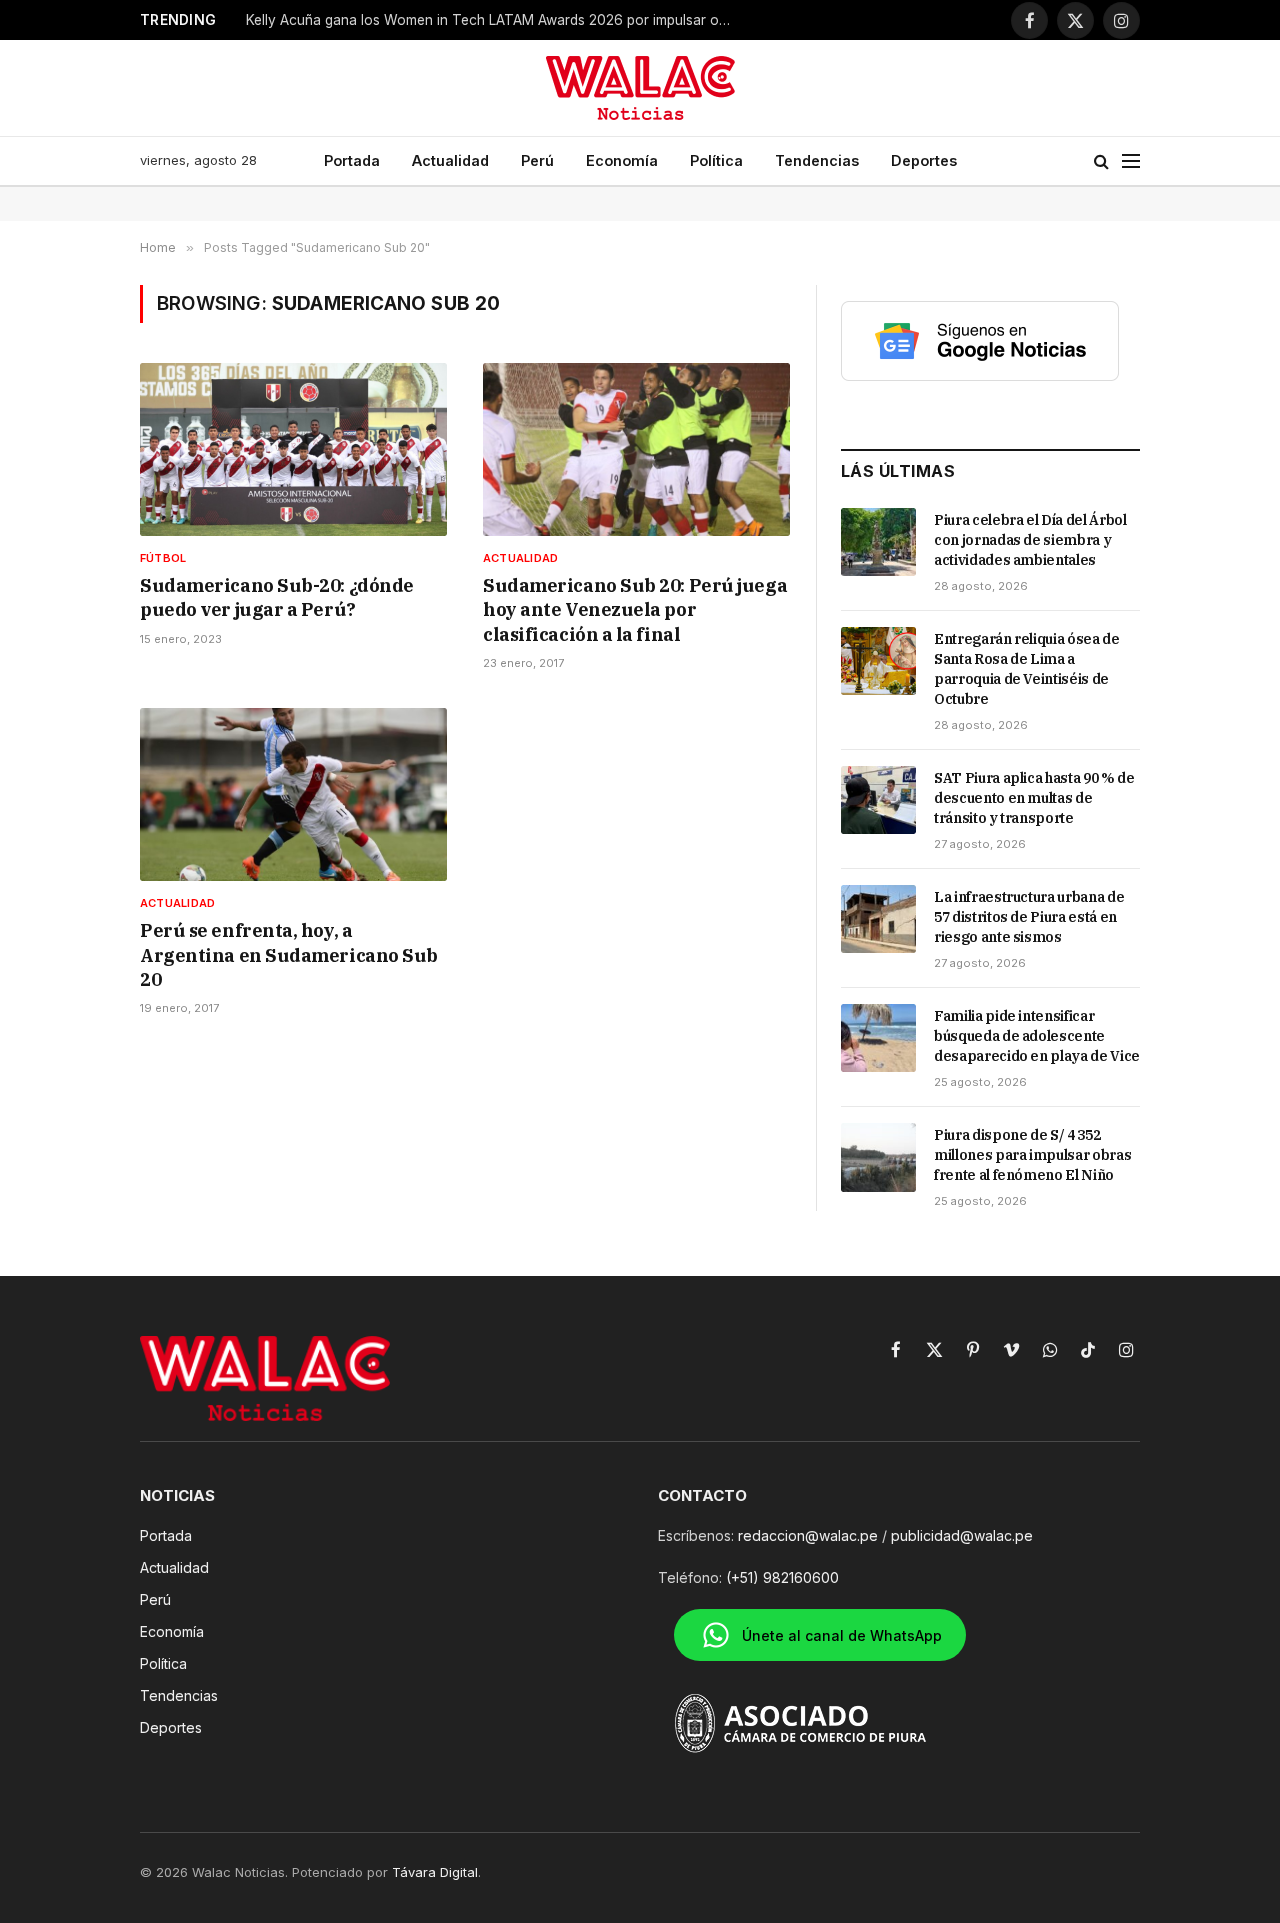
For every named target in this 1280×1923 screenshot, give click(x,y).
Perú (537, 160)
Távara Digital (435, 1872)
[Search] (1101, 161)
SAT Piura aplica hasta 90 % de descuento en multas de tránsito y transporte (1034, 798)
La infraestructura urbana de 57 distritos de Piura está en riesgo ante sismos (1029, 917)
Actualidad (450, 160)
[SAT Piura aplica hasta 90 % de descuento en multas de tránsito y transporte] (878, 800)
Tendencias (817, 160)
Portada (352, 160)
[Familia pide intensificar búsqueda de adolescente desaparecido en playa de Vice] (878, 1038)
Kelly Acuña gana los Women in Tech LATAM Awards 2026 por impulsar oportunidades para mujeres (496, 20)
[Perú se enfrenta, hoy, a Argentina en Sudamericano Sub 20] (293, 794)
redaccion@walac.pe (808, 1535)
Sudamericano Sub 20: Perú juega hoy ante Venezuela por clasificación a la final (635, 610)
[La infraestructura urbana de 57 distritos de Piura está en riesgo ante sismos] (878, 919)
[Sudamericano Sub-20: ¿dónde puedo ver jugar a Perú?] (293, 449)
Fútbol (163, 558)
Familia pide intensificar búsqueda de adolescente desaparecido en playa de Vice (1037, 1036)
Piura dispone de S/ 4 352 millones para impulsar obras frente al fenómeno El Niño (1032, 1155)
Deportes (924, 160)
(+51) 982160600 (782, 1577)
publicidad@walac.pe (962, 1535)
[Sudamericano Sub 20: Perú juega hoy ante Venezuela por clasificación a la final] (636, 449)
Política (716, 160)
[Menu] (1131, 161)
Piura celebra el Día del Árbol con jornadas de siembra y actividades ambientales (1030, 540)
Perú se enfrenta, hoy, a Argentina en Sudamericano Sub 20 (289, 955)
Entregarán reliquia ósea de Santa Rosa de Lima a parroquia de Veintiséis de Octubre (1027, 669)
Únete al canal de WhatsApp (842, 1635)
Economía (622, 160)
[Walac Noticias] (640, 88)
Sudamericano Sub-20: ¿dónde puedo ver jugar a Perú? (277, 597)
